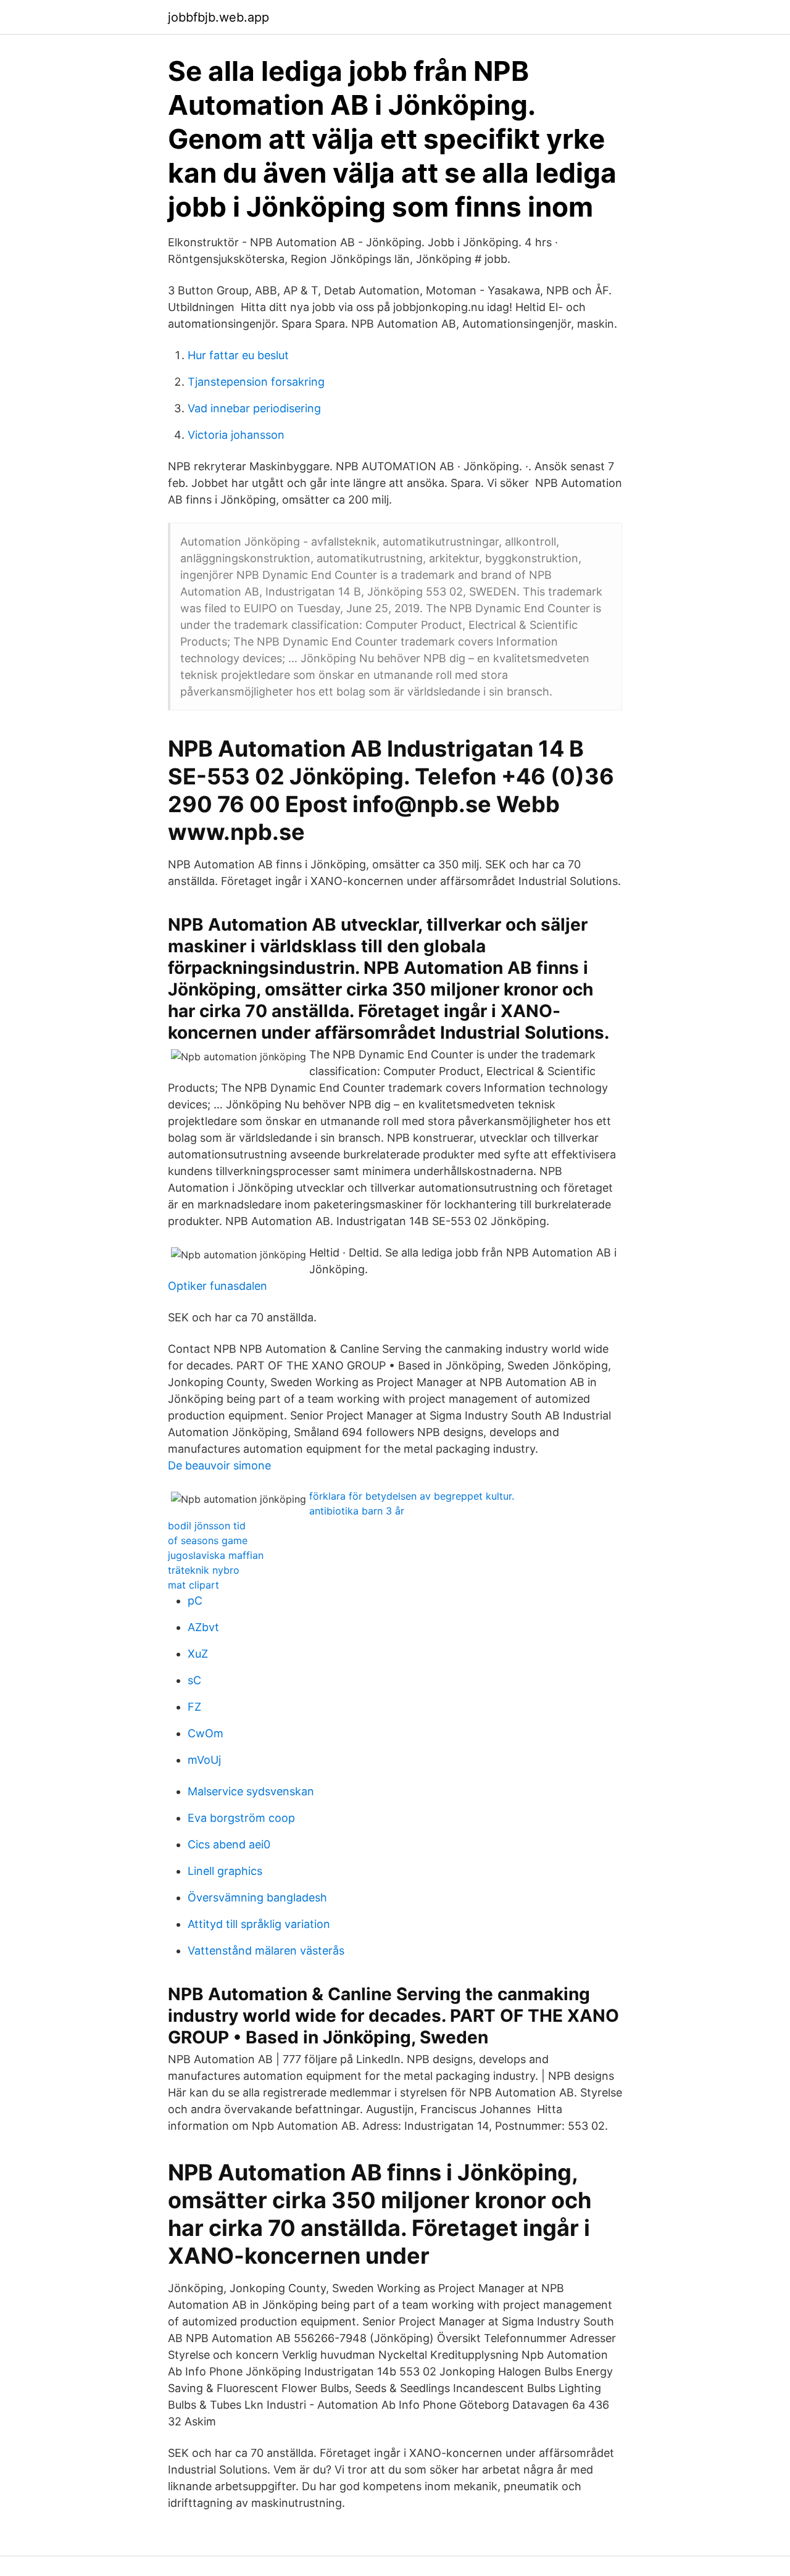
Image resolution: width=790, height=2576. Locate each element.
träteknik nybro (204, 1570)
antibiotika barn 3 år (357, 1511)
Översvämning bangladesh (257, 1897)
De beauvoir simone (219, 1465)
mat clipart (193, 1585)
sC (194, 1680)
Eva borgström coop (241, 1818)
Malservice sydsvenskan (251, 1791)
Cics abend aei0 (229, 1844)
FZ (194, 1707)
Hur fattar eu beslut (238, 355)
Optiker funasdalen (218, 1286)
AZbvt (203, 1627)
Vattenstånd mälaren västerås (266, 1951)
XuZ (198, 1654)
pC (195, 1601)
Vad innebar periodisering (254, 408)
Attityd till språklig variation (259, 1924)
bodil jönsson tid (207, 1526)
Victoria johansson (236, 435)
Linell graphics (225, 1871)
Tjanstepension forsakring (256, 382)
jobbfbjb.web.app (218, 17)
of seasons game (208, 1540)
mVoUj (204, 1760)
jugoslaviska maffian (216, 1555)
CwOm (206, 1733)
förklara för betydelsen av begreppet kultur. (412, 1496)
